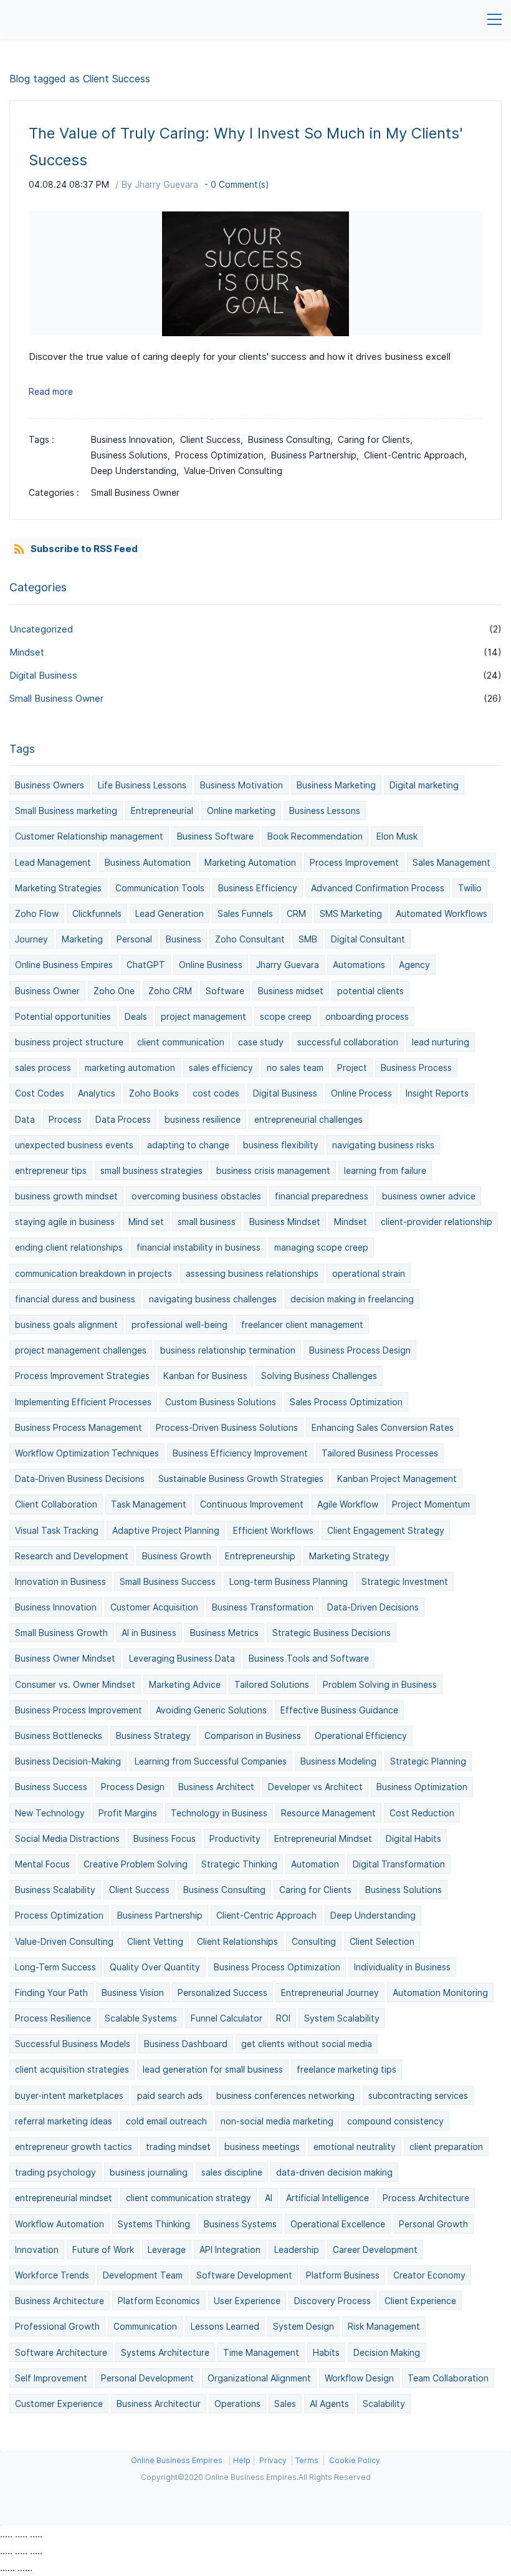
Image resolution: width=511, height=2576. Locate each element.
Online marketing (241, 811)
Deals (136, 1016)
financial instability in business (198, 1247)
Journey (31, 939)
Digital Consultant (368, 939)
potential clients (370, 991)
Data (25, 1119)
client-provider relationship (437, 1222)
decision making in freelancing (352, 1299)
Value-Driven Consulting (233, 471)
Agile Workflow (348, 1504)
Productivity (235, 1838)
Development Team (143, 2275)
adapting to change (188, 1145)
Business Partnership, (318, 455)
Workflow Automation (60, 2224)
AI (269, 2198)
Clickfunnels (97, 913)
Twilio (470, 888)
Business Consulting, (293, 439)
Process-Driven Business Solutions (227, 1427)
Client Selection (382, 1941)
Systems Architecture (165, 2352)
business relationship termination (228, 1350)
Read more (51, 391)
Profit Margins (128, 1813)
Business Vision (133, 1993)
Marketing (82, 939)
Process (65, 1119)
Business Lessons (325, 811)
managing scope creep (321, 1247)
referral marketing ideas (64, 2121)
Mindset (27, 652)
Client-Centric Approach (266, 1915)
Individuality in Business (402, 1967)
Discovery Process (332, 2301)
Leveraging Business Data (182, 1658)
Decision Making (387, 2352)
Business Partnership (160, 1915)
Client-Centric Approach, (418, 455)
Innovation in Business (60, 1581)
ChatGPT (146, 965)
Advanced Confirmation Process (378, 888)
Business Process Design (360, 1350)
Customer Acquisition (154, 1607)
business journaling (149, 2172)
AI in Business (149, 1633)
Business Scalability (55, 1890)
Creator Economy (429, 2275)
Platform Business (343, 2275)
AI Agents (329, 2404)
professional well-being (179, 1324)
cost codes (216, 1093)
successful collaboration (348, 1042)
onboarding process (367, 1016)
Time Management (261, 2352)
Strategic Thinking (239, 1864)
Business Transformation (263, 1607)
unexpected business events (74, 1145)
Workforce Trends (52, 2275)
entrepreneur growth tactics (74, 2147)
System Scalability (342, 2018)
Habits (326, 2352)
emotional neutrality (355, 2147)
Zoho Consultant (250, 939)
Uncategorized (41, 629)
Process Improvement (354, 862)
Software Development (244, 2275)
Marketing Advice (185, 1684)
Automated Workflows (442, 913)
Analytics (97, 1093)
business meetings (262, 2147)
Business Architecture (60, 2301)
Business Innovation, (136, 439)
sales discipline (232, 2172)
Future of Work (103, 2249)
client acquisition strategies (72, 2069)
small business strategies (151, 1170)
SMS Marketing (351, 913)
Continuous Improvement (252, 1504)
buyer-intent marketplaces (69, 2095)
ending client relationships (69, 1247)
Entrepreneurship (260, 1556)
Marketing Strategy (349, 1556)
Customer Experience (59, 2404)
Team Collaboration (448, 2378)
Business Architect (216, 1787)
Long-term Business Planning (289, 1581)
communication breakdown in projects (93, 1273)
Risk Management (384, 2326)
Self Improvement (51, 2378)
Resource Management (328, 1813)
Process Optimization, (223, 455)
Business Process (416, 1068)
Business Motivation (241, 785)
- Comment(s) (237, 184)
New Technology (50, 1813)
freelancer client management (302, 1324)
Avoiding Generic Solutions (211, 1710)
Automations (359, 965)
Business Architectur (159, 2404)
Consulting (314, 1941)
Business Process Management (79, 1427)
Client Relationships (237, 1941)
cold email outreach (166, 2121)
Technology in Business (219, 1813)
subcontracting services (418, 2095)
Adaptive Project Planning (166, 1530)
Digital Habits (413, 1838)
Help (242, 2460)
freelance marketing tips (346, 2069)
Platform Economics (159, 2301)
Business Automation (148, 862)
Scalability (384, 2404)
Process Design (133, 1787)
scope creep (286, 1016)
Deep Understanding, (137, 471)
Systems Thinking (154, 2224)
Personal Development (147, 2378)
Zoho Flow (37, 913)
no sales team (295, 1068)
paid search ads (170, 2095)
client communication (181, 1042)
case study (261, 1042)
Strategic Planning (428, 1761)
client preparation (446, 2147)
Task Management (149, 1504)
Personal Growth (433, 2224)
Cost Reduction (422, 1813)
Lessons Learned (225, 2326)
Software (225, 991)
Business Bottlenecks (59, 1736)
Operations (237, 2404)
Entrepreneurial (162, 811)
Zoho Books (154, 1093)
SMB (308, 939)
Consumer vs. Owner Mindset (75, 1684)
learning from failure (385, 1170)
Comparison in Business (253, 1736)
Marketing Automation (250, 862)
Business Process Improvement (79, 1710)
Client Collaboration (56, 1504)
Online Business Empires (64, 965)
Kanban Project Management (397, 1479)
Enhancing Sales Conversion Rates (383, 1427)
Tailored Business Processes (380, 1453)
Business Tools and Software (309, 1658)
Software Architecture (61, 2352)
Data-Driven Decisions (373, 1607)
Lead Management (53, 862)
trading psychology (55, 2172)
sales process (43, 1068)
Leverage (167, 2249)
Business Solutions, (133, 455)
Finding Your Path (51, 1993)
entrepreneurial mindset (64, 2198)
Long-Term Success (55, 1967)
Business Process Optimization (277, 1967)
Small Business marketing (66, 811)
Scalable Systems (141, 2018)
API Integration (230, 2249)
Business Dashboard (186, 2044)
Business (184, 939)
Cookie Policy (355, 2460)
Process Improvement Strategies (82, 1376)
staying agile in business (65, 1222)
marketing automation (130, 1068)
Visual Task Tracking (57, 1530)
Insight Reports (437, 1093)
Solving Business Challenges (319, 1376)
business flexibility (281, 1145)
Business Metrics (224, 1633)
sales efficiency (221, 1068)
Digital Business (43, 675)
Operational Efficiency (361, 1736)
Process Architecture (426, 2198)
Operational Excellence (338, 2224)
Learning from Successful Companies (211, 1761)
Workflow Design (359, 2378)
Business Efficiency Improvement (240, 1453)
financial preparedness (322, 1196)
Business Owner (47, 991)
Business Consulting (224, 1890)
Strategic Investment (405, 1581)
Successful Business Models (73, 2044)
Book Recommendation (315, 836)
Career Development (375, 2249)
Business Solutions (404, 1890)
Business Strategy (153, 1736)
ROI (283, 2018)
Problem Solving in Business (380, 1684)
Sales (285, 2404)
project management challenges (81, 1350)
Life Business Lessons (142, 785)
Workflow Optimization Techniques (87, 1453)
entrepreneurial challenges (308, 1119)
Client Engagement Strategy (386, 1530)
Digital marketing (424, 785)
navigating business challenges (213, 1299)
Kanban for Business (205, 1376)
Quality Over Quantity (155, 1967)
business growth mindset (66, 1196)
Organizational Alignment (259, 2378)
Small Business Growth (61, 1633)
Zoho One (114, 991)
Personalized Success (222, 1993)
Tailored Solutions (272, 1684)
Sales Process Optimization (346, 1402)
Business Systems (240, 2224)
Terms (307, 2460)
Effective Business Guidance (339, 1710)
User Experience (247, 2301)
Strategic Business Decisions (332, 1633)
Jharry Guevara (167, 184)
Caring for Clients (315, 1890)
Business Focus (165, 1838)
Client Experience (420, 2301)
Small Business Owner (135, 492)
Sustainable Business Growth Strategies (241, 1479)
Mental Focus (42, 1864)
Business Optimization (422, 1787)
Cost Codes (40, 1093)
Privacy (273, 2460)
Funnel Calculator (227, 2018)
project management (203, 1016)
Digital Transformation (399, 1864)
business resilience (203, 1119)
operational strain (369, 1273)
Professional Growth (57, 2326)
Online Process (361, 1093)
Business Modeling (338, 1761)
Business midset (291, 991)
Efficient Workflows (273, 1530)
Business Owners (50, 785)
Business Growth (177, 1556)
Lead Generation (170, 913)
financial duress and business (75, 1299)
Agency (414, 965)
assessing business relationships (252, 1273)
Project (352, 1068)
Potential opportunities (63, 1016)
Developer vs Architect (315, 1787)
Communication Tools (160, 888)
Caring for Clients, (378, 439)
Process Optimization (59, 1915)
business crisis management (273, 1170)
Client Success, (214, 439)
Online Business (211, 965)
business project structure (69, 1042)
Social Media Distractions (67, 1838)
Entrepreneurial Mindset (323, 1838)
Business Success (51, 1787)
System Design (303, 2326)
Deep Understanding (373, 1915)
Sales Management (451, 862)
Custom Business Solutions (221, 1402)
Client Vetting (155, 1941)
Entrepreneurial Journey (330, 1993)
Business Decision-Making (68, 1761)
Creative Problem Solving (136, 1864)
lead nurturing (441, 1042)
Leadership (297, 2249)
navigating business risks (383, 1145)
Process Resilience (53, 2018)
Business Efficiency (258, 888)
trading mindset (178, 2147)
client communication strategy (189, 2198)
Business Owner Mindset (65, 1658)
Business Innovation (56, 1607)
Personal (134, 939)
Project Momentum (431, 1504)
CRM (296, 913)
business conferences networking (285, 2095)
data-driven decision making (334, 2172)
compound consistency (395, 2121)
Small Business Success (168, 1581)
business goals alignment (66, 1324)
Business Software (215, 836)
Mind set (146, 1222)
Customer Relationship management (89, 836)
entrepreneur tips (51, 1170)
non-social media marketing (277, 2121)
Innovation (37, 2249)
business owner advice (429, 1196)
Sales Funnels (245, 913)
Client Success (139, 1890)
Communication (145, 2326)
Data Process (123, 1119)
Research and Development (72, 1556)
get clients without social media (307, 2044)
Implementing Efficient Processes (83, 1402)
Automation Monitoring (440, 1993)
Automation (315, 1864)
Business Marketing (336, 785)
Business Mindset (285, 1222)
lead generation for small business (213, 2069)
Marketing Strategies (58, 888)
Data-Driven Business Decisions (80, 1479)
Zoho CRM (170, 991)
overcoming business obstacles (196, 1196)
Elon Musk (397, 836)
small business (207, 1222)
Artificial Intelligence (327, 2198)
